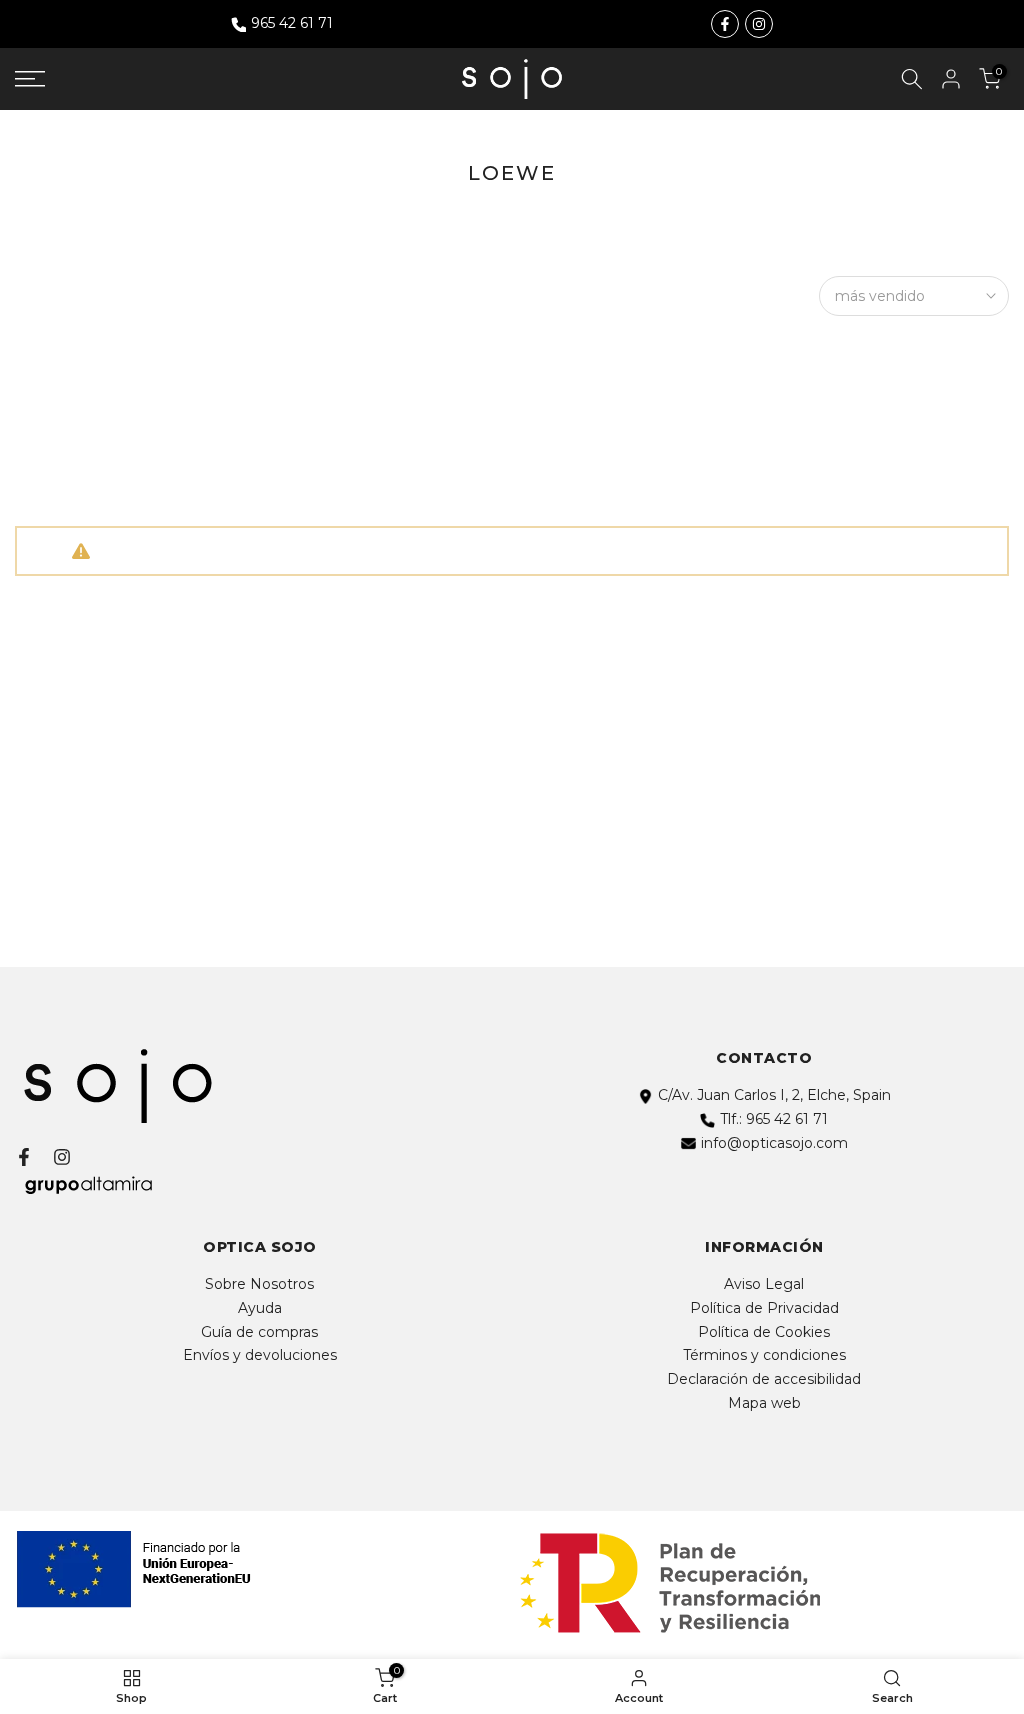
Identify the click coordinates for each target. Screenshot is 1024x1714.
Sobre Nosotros (259, 1284)
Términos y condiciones (764, 1355)
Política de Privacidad (764, 1308)
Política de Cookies (764, 1332)
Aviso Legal (764, 1284)
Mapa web (764, 1403)
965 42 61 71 (292, 23)
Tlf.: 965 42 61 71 (774, 1119)
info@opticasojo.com (774, 1143)
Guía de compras (259, 1332)
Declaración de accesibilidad (764, 1379)
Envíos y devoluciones (260, 1355)
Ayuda (260, 1308)
